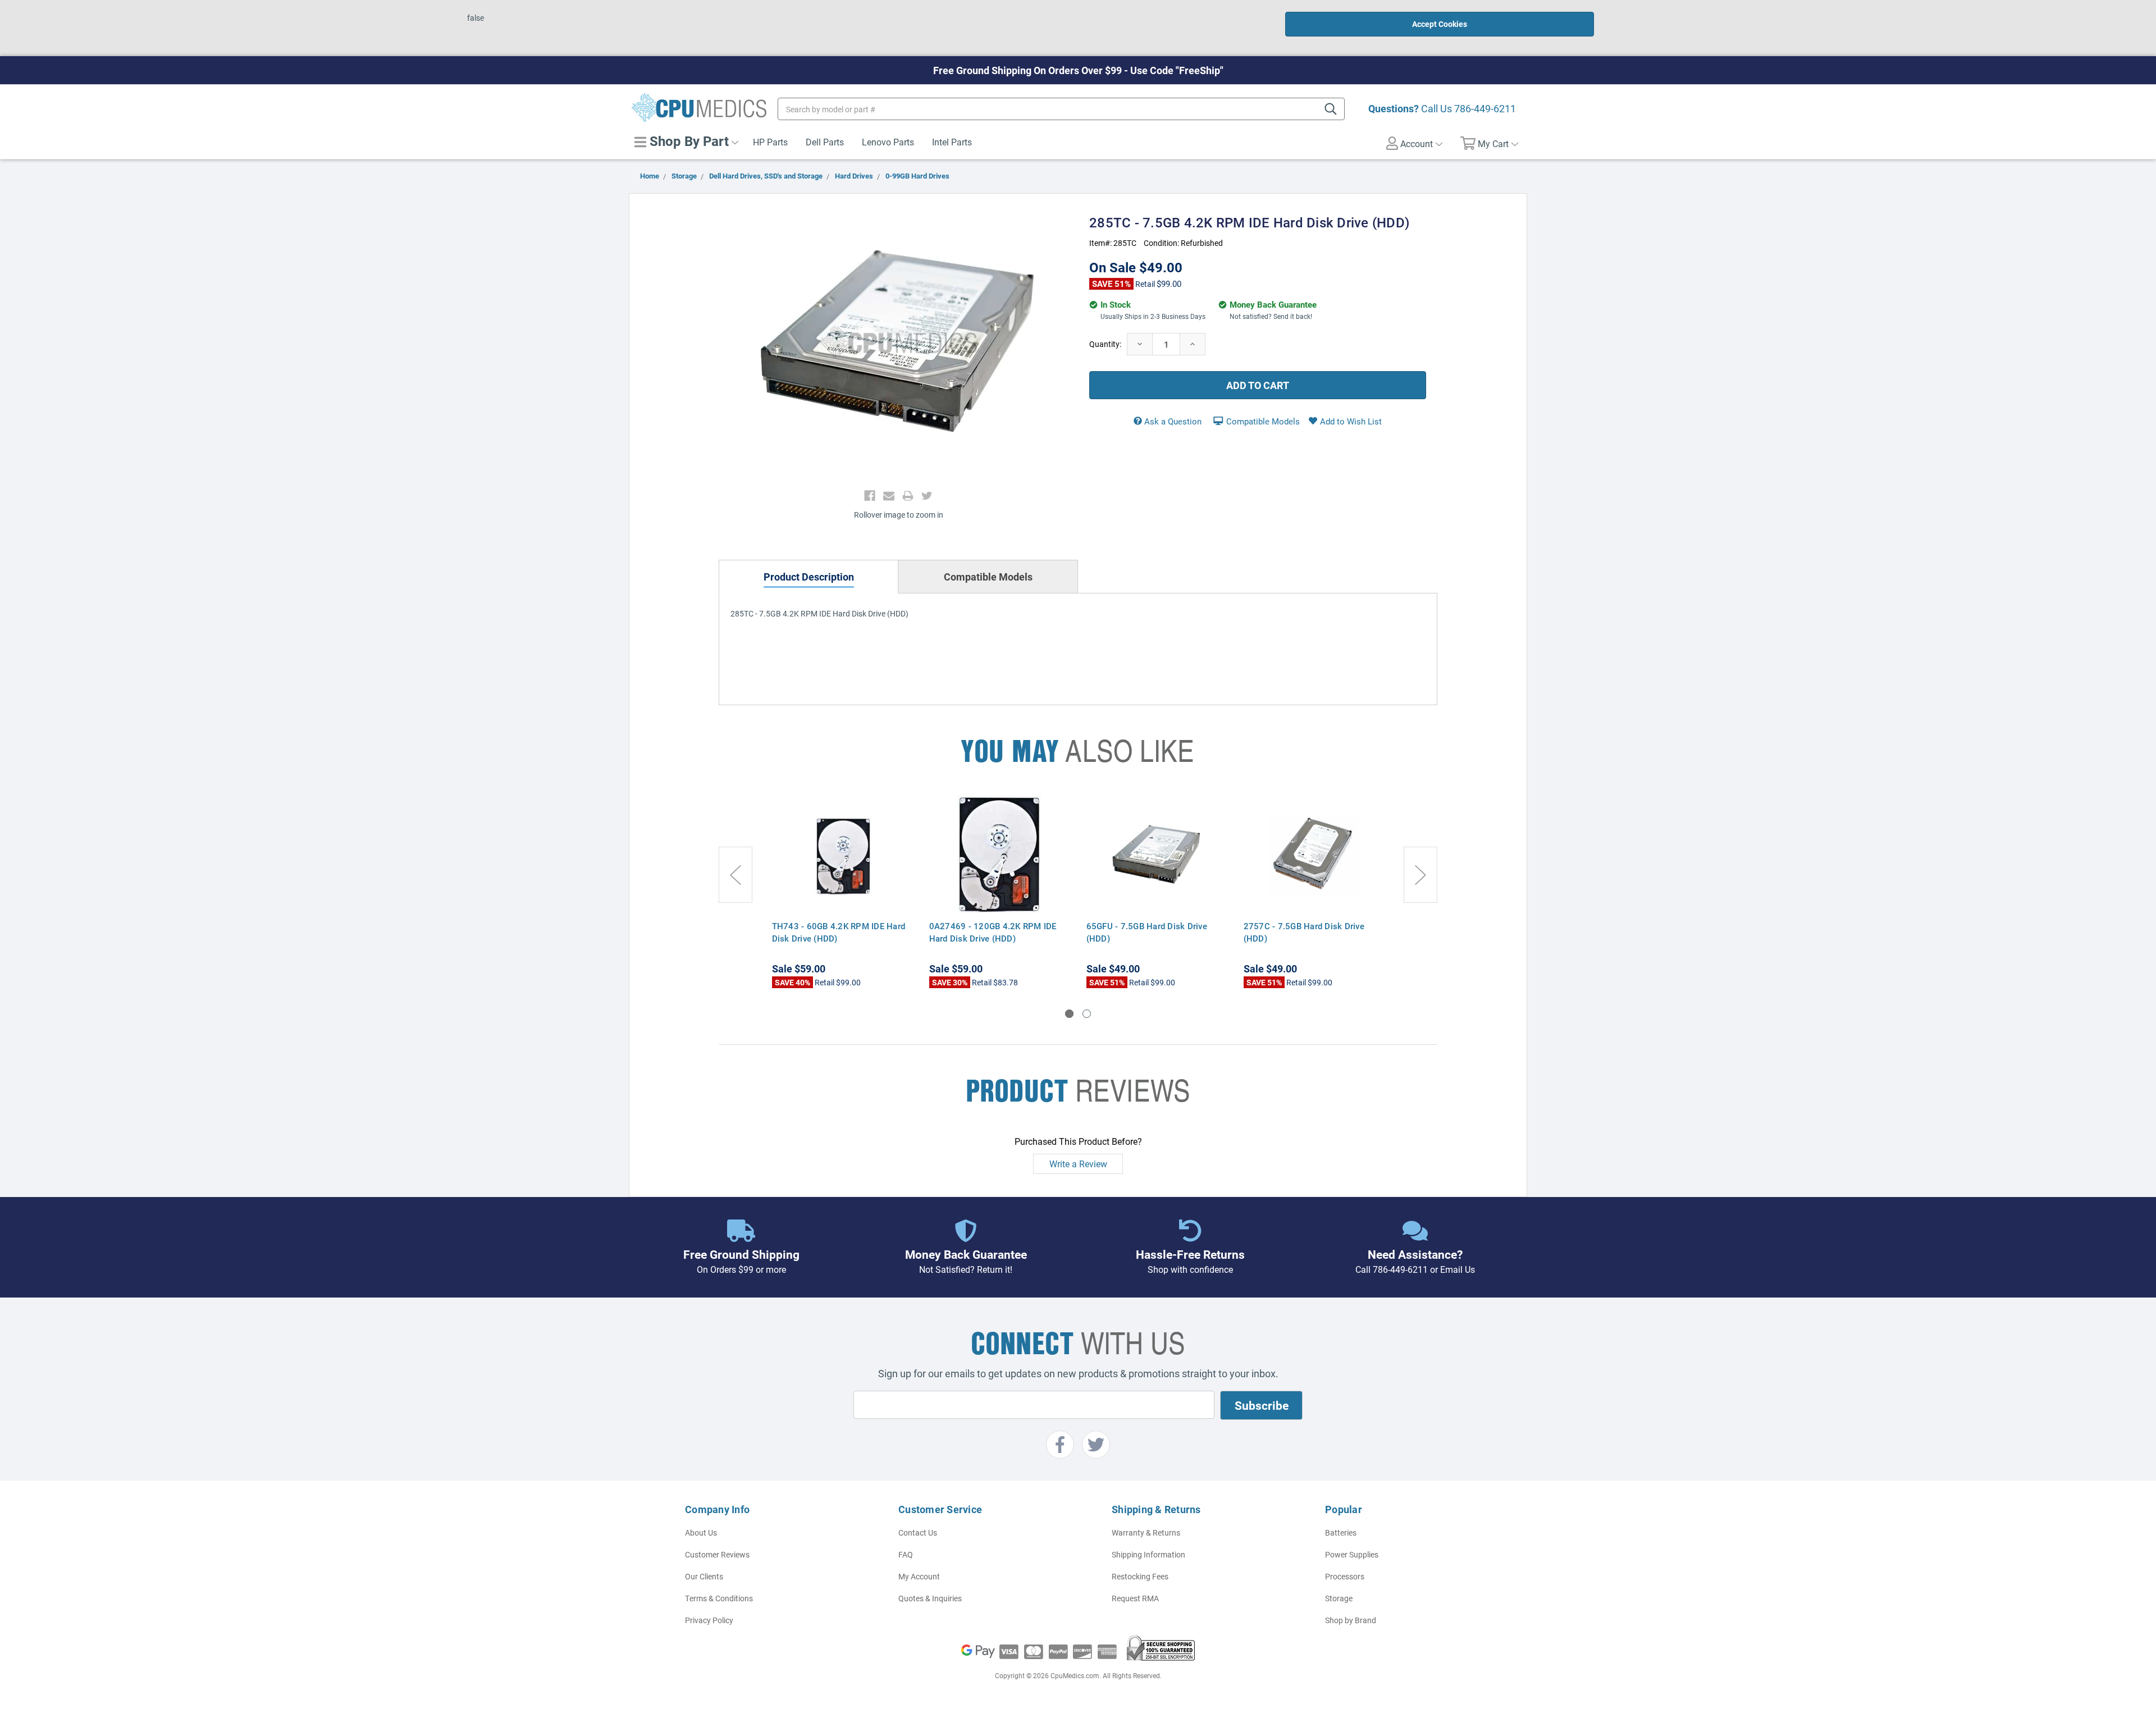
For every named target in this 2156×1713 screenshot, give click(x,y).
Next (1420, 875)
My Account (919, 1576)
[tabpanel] (842, 892)
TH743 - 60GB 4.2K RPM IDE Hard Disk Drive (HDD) (839, 932)
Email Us (1458, 1269)
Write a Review (1078, 1164)
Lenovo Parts (888, 142)
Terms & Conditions (719, 1598)
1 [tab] (1069, 1014)
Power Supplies (1352, 1554)
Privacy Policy (709, 1620)
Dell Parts (825, 142)
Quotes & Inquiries (930, 1598)
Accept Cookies (1440, 24)
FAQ (906, 1554)
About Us (701, 1532)
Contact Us (918, 1532)
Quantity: (1105, 344)
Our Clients (704, 1576)
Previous (736, 875)
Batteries (1341, 1532)
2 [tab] (1087, 1014)
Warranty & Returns (1146, 1532)
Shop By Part (688, 141)
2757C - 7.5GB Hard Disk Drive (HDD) (1304, 932)
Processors (1345, 1576)
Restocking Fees (1140, 1576)
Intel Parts (952, 142)
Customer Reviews (717, 1554)
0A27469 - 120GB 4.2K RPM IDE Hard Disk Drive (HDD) (993, 932)
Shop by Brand (1351, 1620)
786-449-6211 (1485, 108)
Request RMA (1135, 1598)
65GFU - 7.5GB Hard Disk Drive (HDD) (1147, 932)
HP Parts (770, 142)
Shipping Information (1148, 1554)
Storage (1339, 1598)
